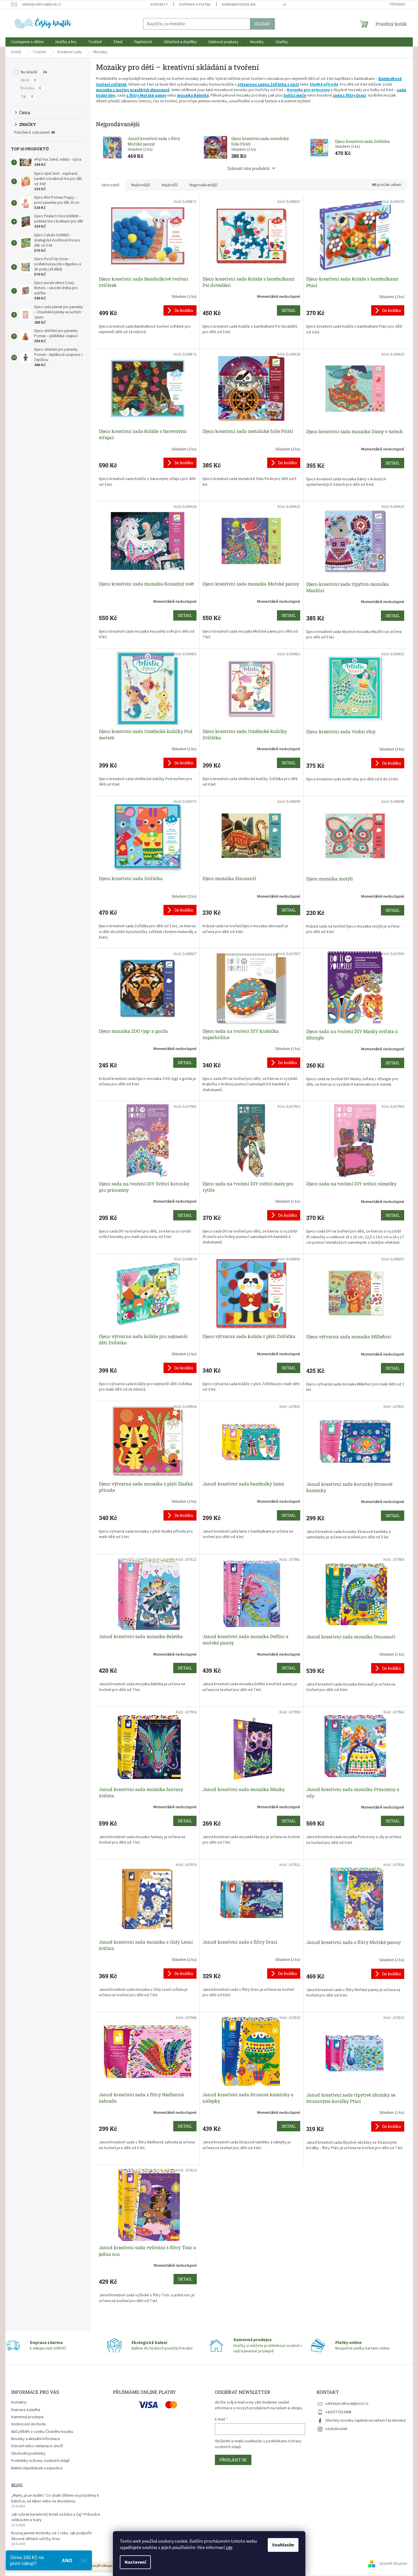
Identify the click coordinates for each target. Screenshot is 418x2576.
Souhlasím (283, 2545)
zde (229, 2548)
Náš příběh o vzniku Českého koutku (42, 2432)
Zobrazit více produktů (249, 168)
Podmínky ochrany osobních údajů (40, 2461)
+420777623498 (338, 2412)
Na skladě (34, 72)
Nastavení (135, 2562)
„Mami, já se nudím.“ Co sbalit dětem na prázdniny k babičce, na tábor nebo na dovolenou (55, 2498)
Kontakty (159, 5)
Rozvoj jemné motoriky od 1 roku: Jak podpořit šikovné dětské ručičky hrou (51, 2536)
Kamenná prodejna (239, 5)
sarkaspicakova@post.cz (347, 2404)
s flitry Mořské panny (146, 95)
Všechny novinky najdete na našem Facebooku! (366, 2420)
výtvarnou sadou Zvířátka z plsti (268, 85)
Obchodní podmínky (28, 2454)
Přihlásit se (233, 2460)
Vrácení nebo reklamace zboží (37, 2446)
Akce (28, 80)
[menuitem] (27, 42)
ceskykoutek (336, 2429)
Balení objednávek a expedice (37, 2468)
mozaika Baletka (193, 95)
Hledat (262, 24)
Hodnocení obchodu (28, 2424)
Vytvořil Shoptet (393, 2564)
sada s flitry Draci (349, 95)
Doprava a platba (195, 5)
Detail (289, 310)
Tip (27, 97)
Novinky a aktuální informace (36, 2439)
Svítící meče (295, 95)
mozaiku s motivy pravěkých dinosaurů (133, 90)
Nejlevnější (141, 185)
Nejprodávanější (204, 185)
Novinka (31, 88)
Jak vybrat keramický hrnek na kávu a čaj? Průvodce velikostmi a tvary (56, 2517)
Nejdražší (170, 185)
